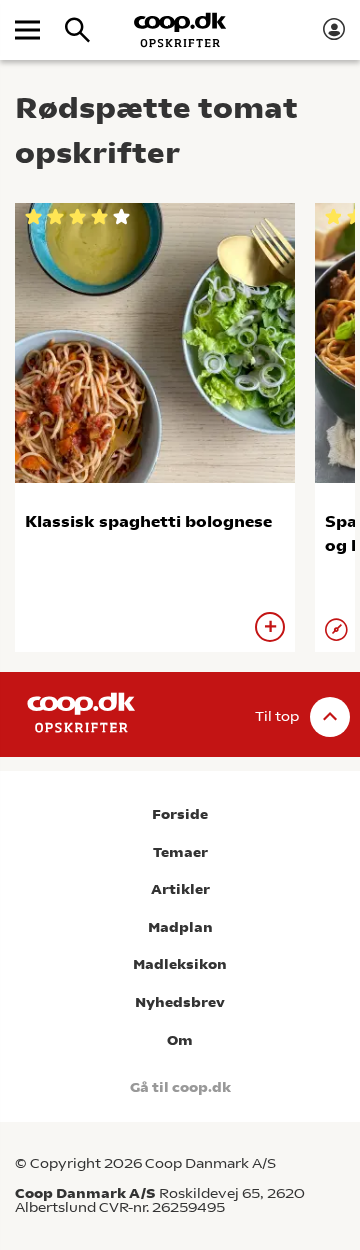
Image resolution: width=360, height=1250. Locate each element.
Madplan (180, 927)
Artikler (180, 889)
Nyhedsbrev (180, 1002)
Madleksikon (180, 964)
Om (180, 1040)
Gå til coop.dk (180, 1087)
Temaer (180, 852)
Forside (180, 814)
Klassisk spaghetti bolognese (148, 521)
